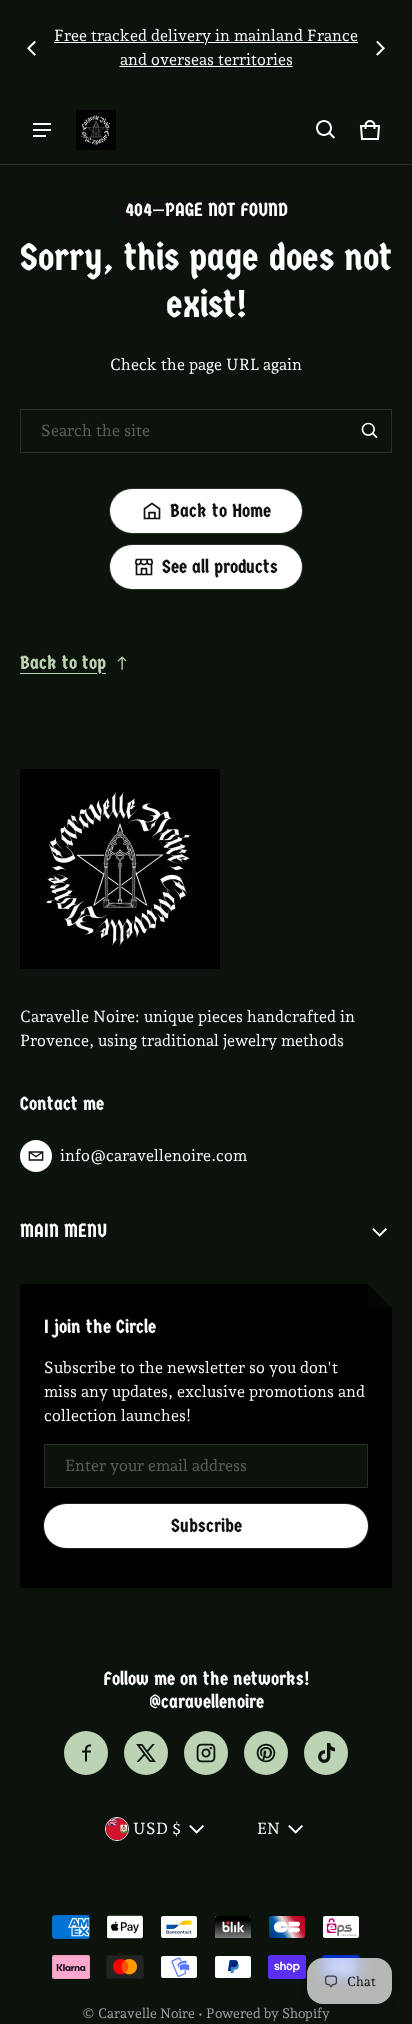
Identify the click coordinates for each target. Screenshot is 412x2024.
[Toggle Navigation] (42, 130)
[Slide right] (380, 48)
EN (268, 1828)
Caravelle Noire (146, 2013)
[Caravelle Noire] (96, 130)
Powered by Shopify (268, 2013)
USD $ (157, 1828)
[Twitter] (146, 1753)
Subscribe (206, 1526)
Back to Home (220, 511)
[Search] (370, 431)
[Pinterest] (266, 1753)
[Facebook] (86, 1753)
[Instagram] (206, 1753)
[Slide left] (32, 48)
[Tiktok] (326, 1753)
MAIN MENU (63, 1231)
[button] (326, 130)
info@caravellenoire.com (153, 1155)
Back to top (63, 663)
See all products (220, 567)
